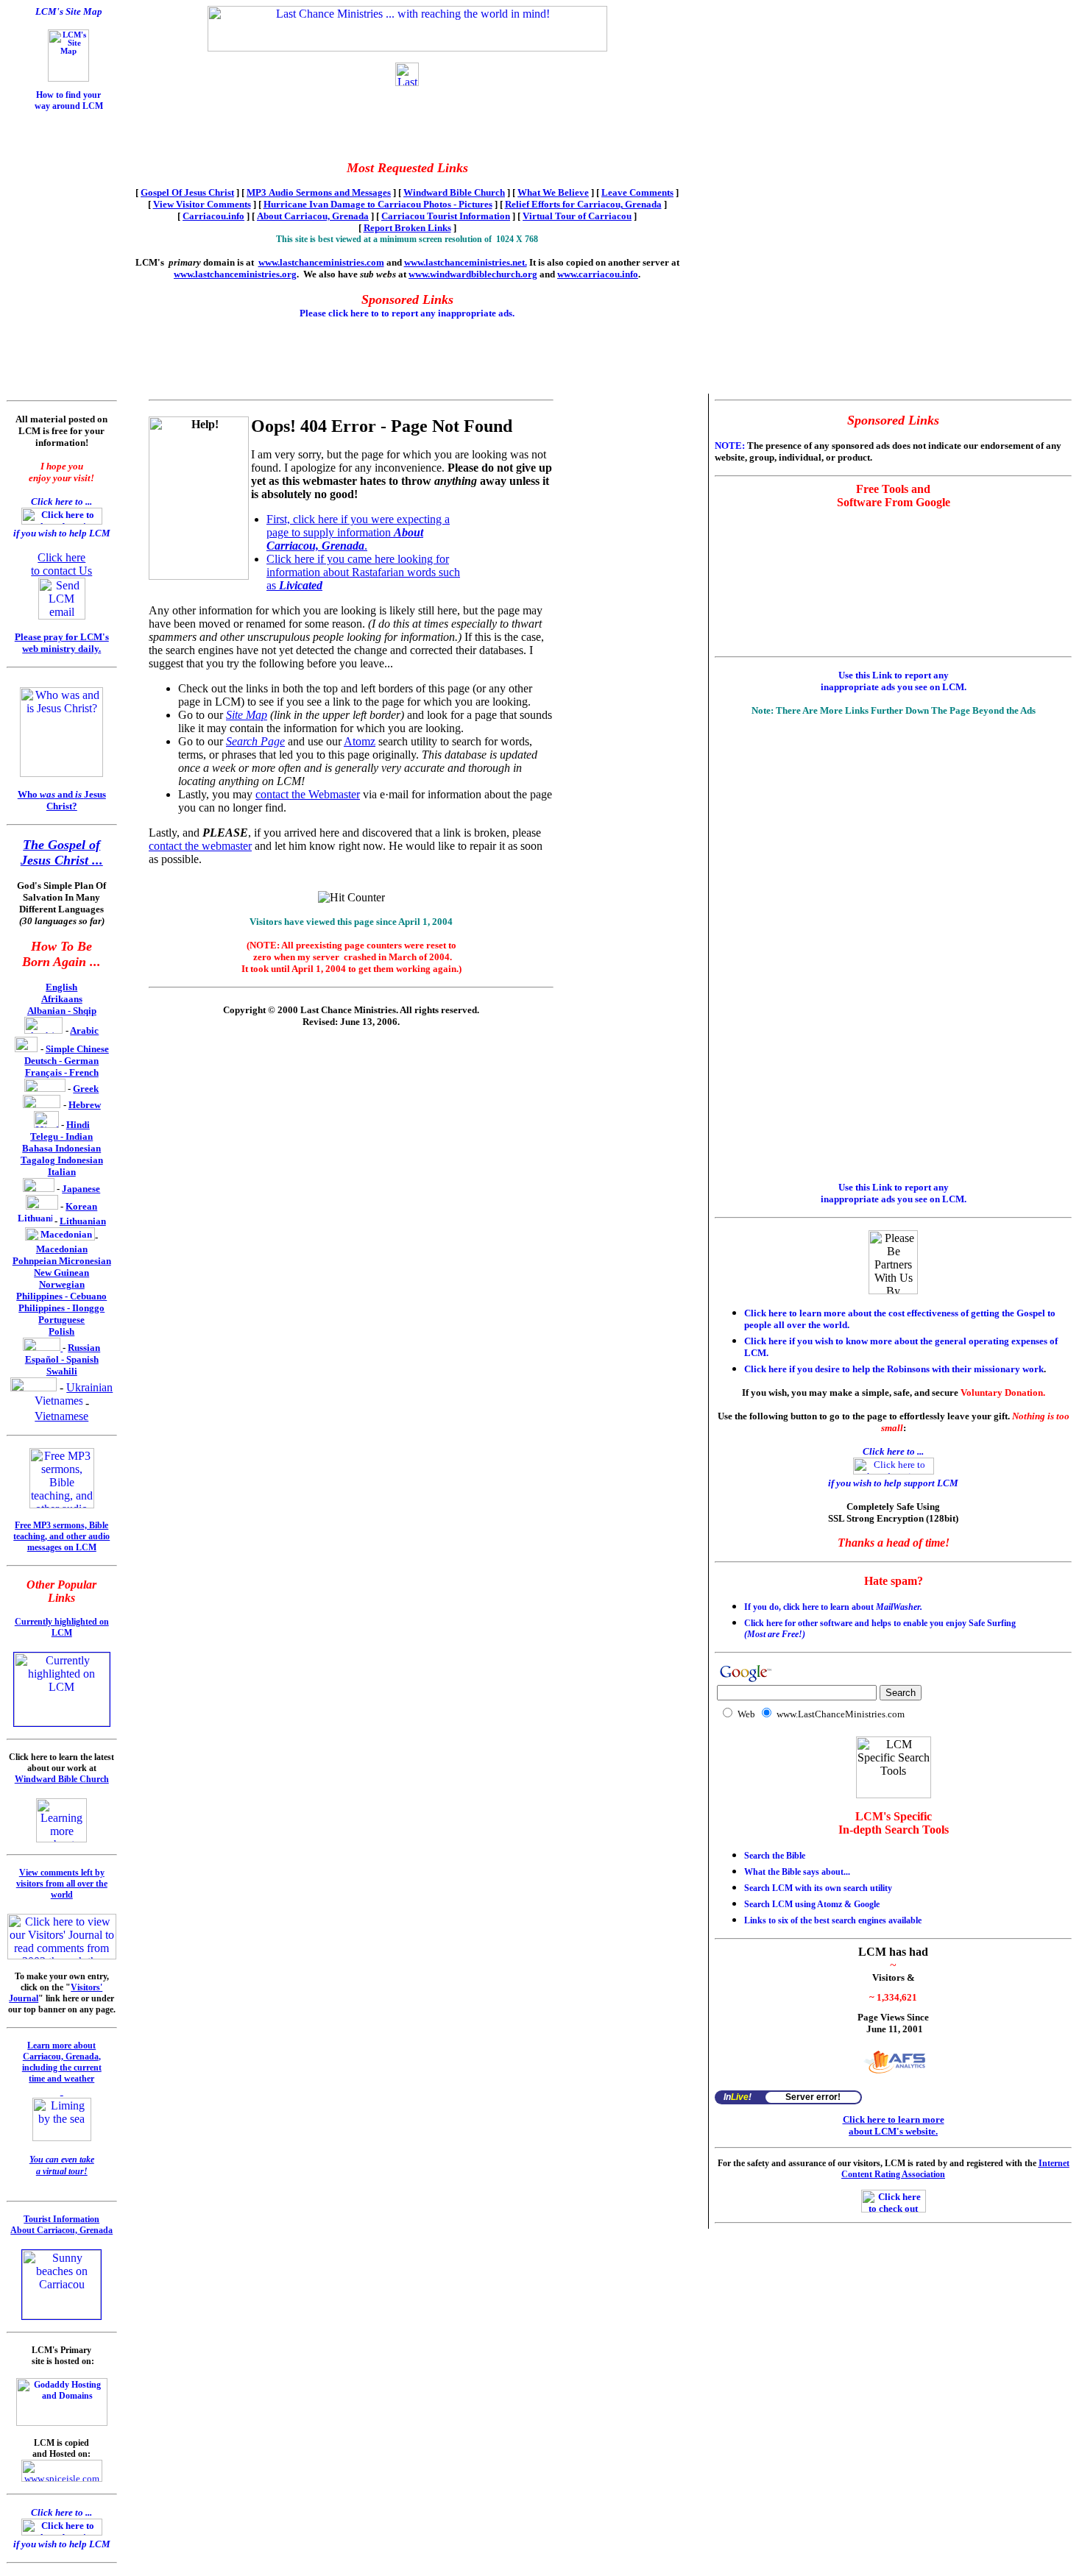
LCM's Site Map (69, 11)
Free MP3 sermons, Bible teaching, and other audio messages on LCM (61, 1536)
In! (738, 2097)
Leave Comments (637, 192)
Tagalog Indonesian (62, 1160)
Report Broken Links (407, 228)
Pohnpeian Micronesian (62, 1261)
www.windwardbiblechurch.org (473, 274)
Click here (61, 557)
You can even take (62, 2160)
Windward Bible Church (454, 192)
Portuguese (61, 1320)
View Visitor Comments (202, 204)
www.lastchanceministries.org (235, 274)
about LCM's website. (893, 2131)
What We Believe (553, 192)
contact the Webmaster (308, 794)
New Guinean (61, 1273)
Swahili (62, 1371)
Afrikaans (62, 999)
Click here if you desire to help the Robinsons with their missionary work (894, 1369)
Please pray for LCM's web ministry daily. (62, 643)
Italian (62, 1172)
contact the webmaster (200, 846)
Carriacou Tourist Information (446, 216)
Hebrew (85, 1105)
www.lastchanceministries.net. (466, 262)
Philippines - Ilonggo (61, 1308)
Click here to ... (61, 501)
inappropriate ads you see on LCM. (894, 687)
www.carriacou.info (598, 274)
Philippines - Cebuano (61, 1296)
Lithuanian (83, 1221)
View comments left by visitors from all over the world (62, 1884)
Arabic (84, 1030)
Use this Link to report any (894, 675)
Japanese (81, 1189)
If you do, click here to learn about (833, 1607)
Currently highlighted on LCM (62, 1627)
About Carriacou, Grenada (313, 216)
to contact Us (61, 571)
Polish (61, 1331)
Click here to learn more (894, 2119)
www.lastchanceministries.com (321, 262)
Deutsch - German (61, 1061)
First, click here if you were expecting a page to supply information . (358, 532)
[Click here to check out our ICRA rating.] (894, 2209)
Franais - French (62, 1072)
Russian (84, 1348)
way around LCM (69, 106)
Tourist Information (61, 2219)
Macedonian (62, 1249)
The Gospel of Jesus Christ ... (62, 852)
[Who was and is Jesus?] (61, 773)
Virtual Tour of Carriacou (577, 216)
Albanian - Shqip (62, 1011)
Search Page (255, 741)
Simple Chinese (77, 1049)
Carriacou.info (213, 216)
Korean (81, 1206)
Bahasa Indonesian (61, 1148)
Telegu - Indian (61, 1136)
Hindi (78, 1125)
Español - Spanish (62, 1359)
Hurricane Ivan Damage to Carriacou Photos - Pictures (378, 204)
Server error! (813, 2097)
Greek (86, 1089)
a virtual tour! (62, 2171)
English (61, 987)
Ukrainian (89, 1387)
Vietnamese (61, 1416)
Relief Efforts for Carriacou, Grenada (583, 204)
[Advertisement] (50, 152)
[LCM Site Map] (68, 79)
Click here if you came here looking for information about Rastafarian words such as (363, 572)
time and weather (61, 2079)
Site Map (247, 715)
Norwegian (62, 1284)
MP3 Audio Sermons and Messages (319, 192)
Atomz (360, 741)
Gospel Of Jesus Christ (187, 192)
